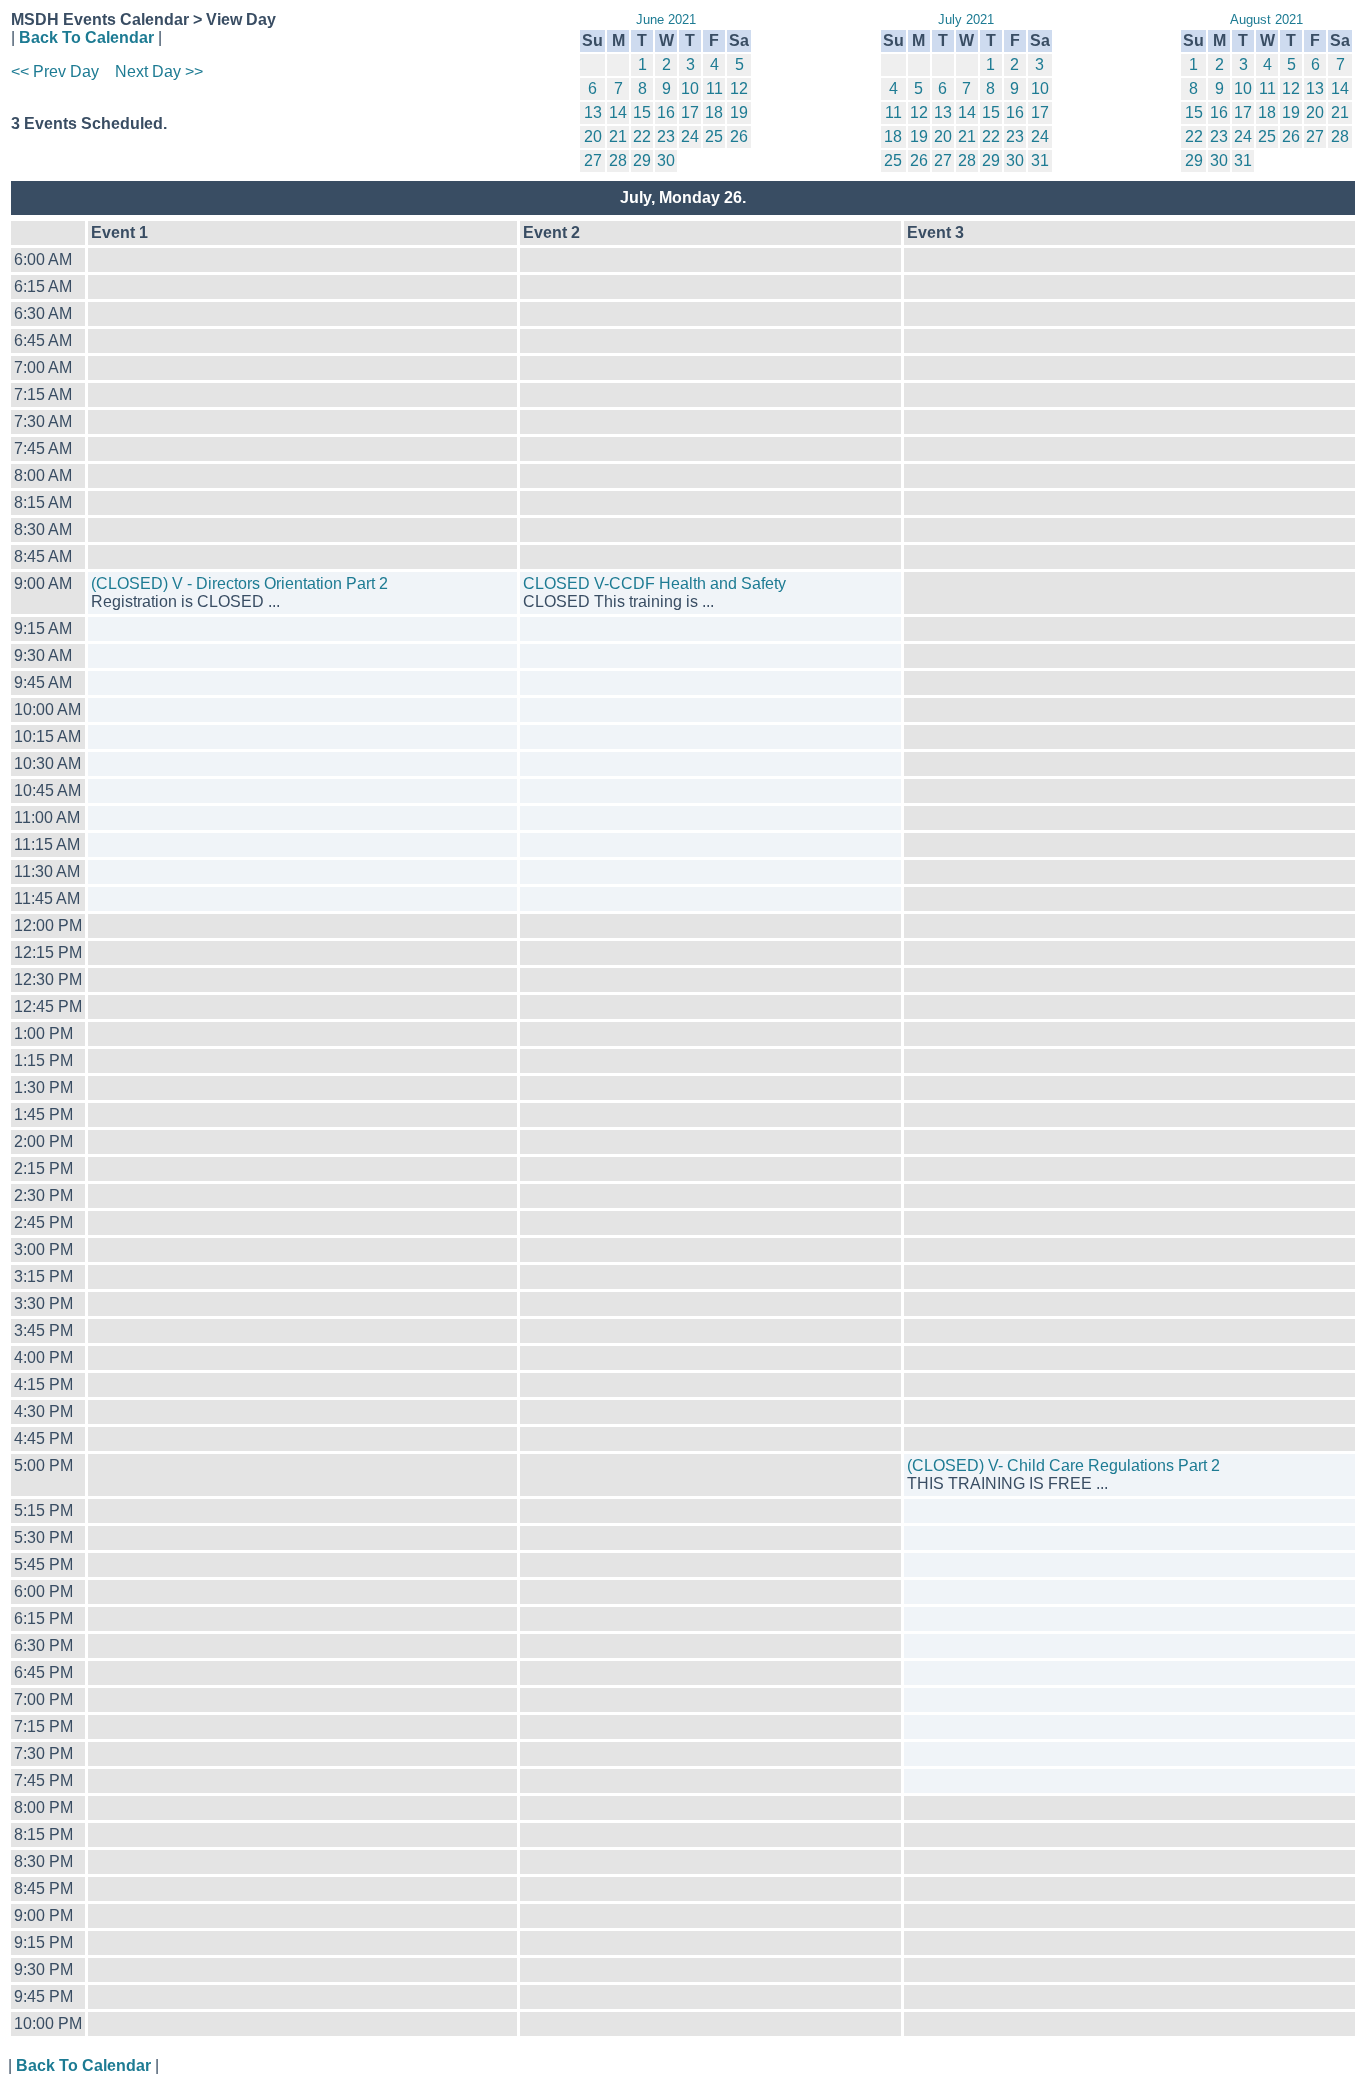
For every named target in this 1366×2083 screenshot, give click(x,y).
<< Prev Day (55, 71)
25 (714, 136)
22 (642, 136)
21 (618, 136)
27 (593, 160)
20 (593, 136)
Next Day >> (159, 71)
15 (642, 112)
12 (739, 88)
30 (666, 160)
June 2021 (666, 19)
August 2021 (1266, 19)
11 (714, 88)
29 (642, 160)
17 (690, 112)
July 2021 (966, 19)
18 (714, 112)
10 (690, 88)
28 (618, 160)
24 (690, 136)
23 (666, 136)
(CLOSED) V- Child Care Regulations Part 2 (1063, 1465)
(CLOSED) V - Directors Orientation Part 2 (239, 583)
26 (739, 136)
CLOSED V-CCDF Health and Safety (654, 583)
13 (593, 112)
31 (1040, 160)
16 (666, 112)
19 (739, 112)
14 (618, 112)
